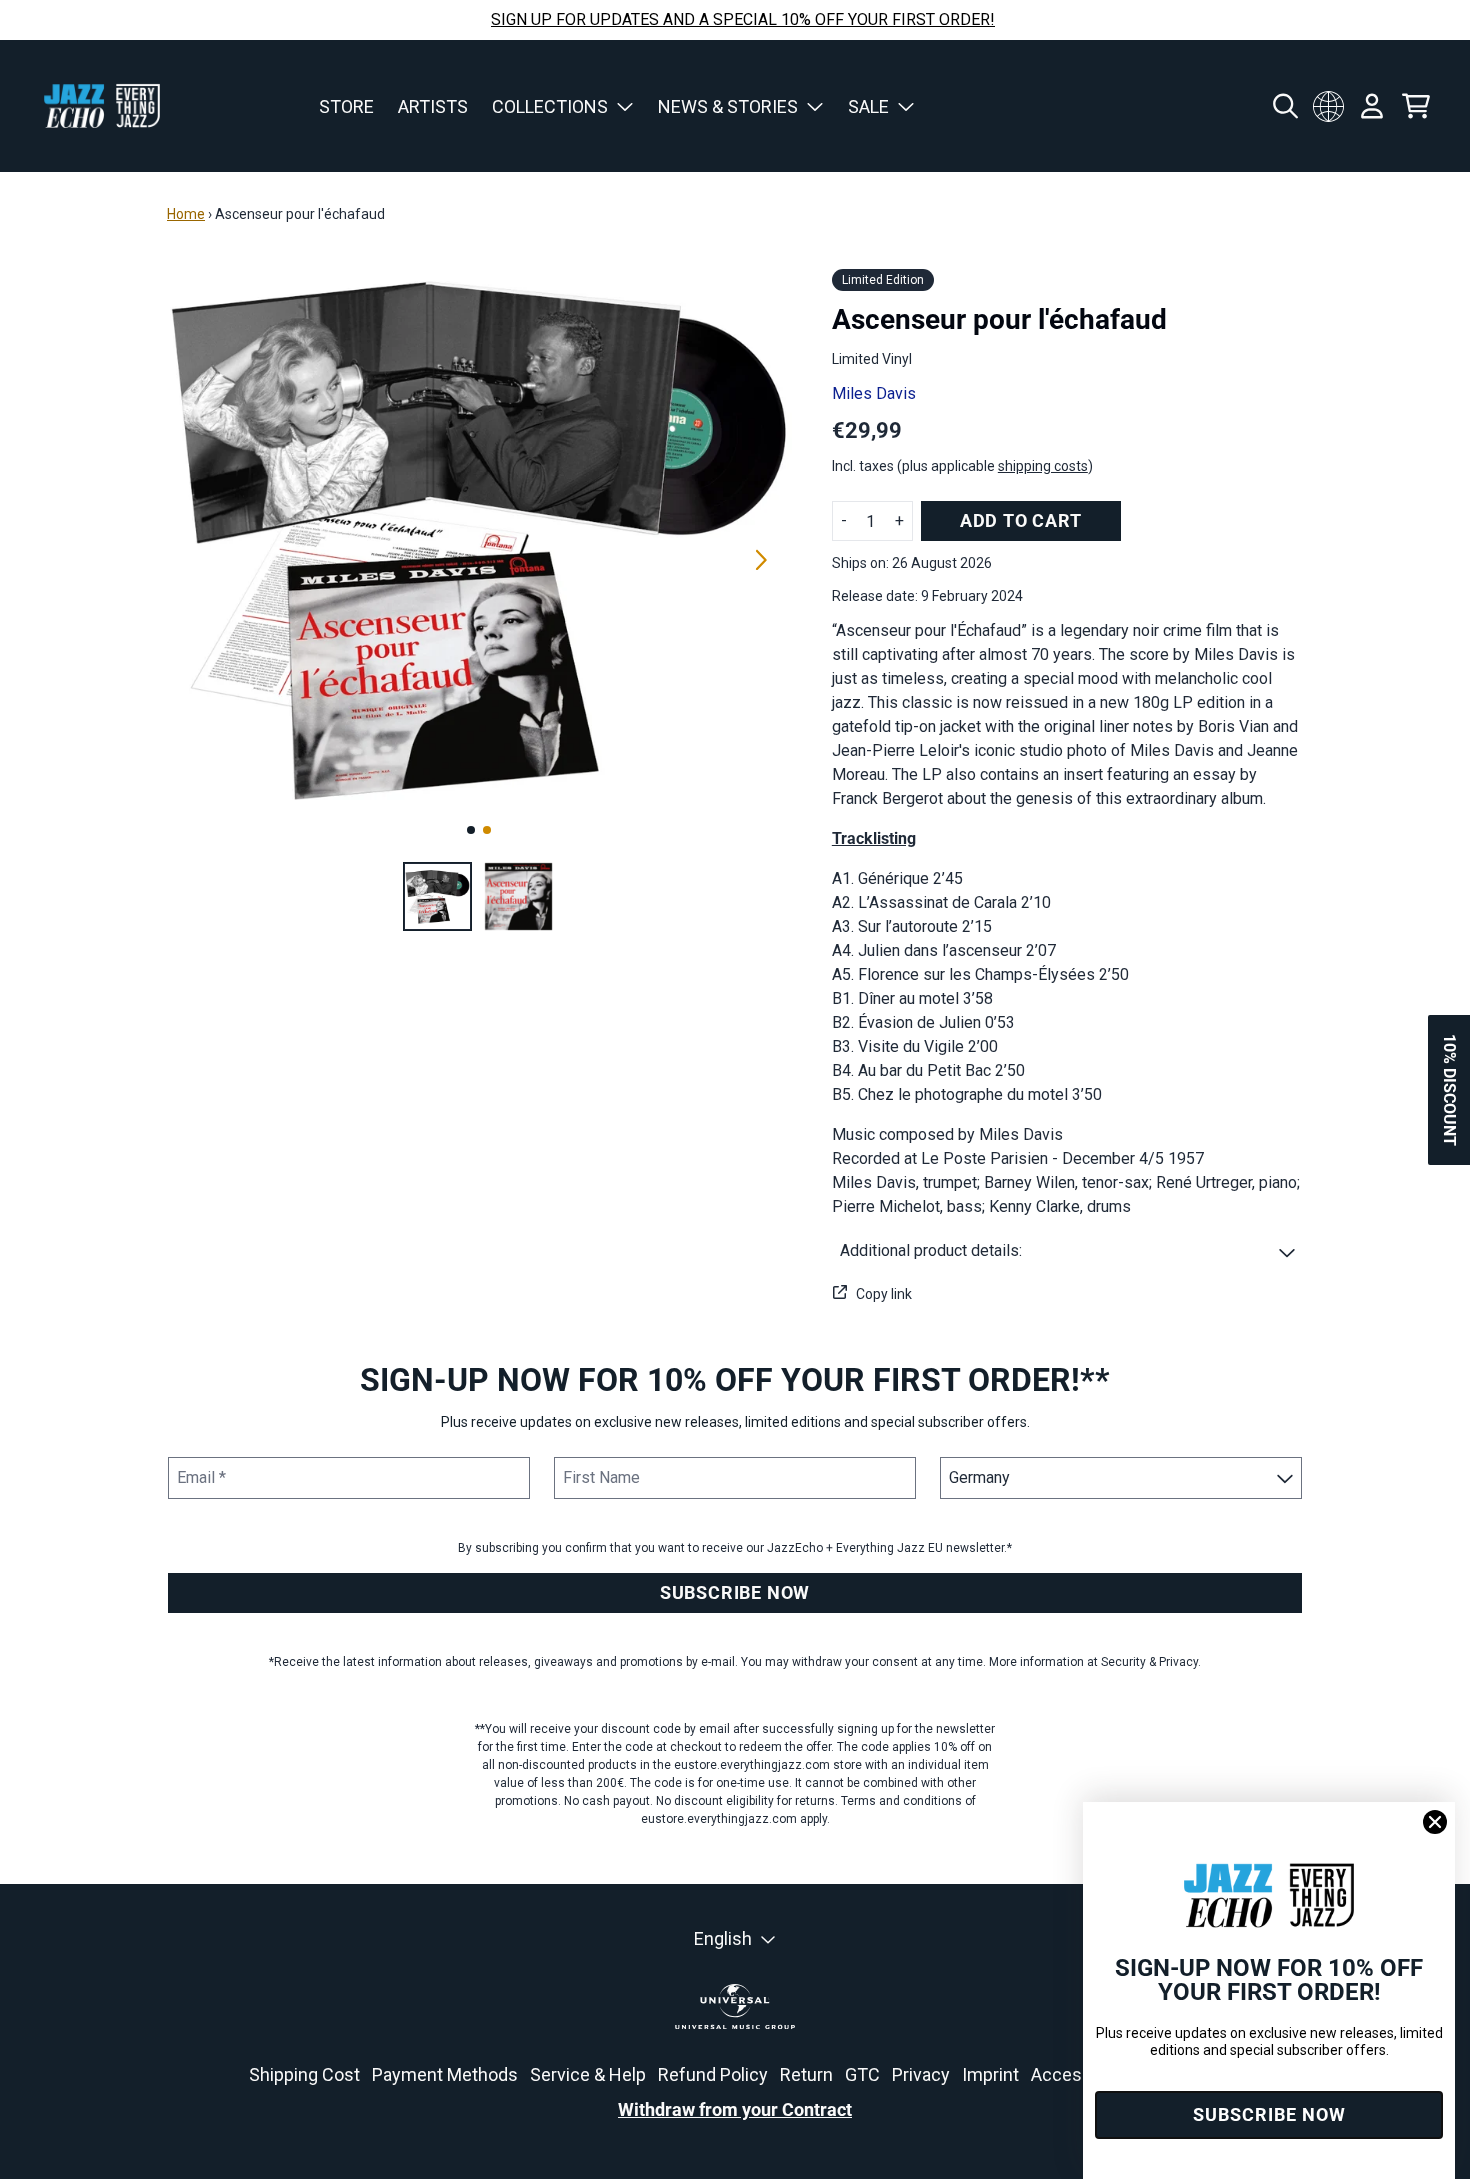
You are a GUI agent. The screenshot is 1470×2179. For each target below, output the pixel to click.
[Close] (1435, 1822)
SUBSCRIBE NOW (735, 1592)
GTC (862, 2074)
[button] (1067, 1251)
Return (806, 2074)
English (723, 1938)
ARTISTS (433, 106)
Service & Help (588, 2074)
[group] (437, 896)
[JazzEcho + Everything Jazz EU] (102, 106)
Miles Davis (874, 393)
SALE (868, 106)
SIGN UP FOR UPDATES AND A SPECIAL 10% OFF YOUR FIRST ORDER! (743, 19)
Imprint (990, 2074)
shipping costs (1043, 466)
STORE (346, 106)
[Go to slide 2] (487, 830)
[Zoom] (479, 537)
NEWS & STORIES (728, 106)
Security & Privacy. (1151, 1662)
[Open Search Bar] (1284, 106)
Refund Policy (713, 2074)
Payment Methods (445, 2074)
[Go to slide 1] (471, 830)
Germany (1328, 106)
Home (186, 214)
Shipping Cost (304, 2074)
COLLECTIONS (550, 106)
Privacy (921, 2074)
